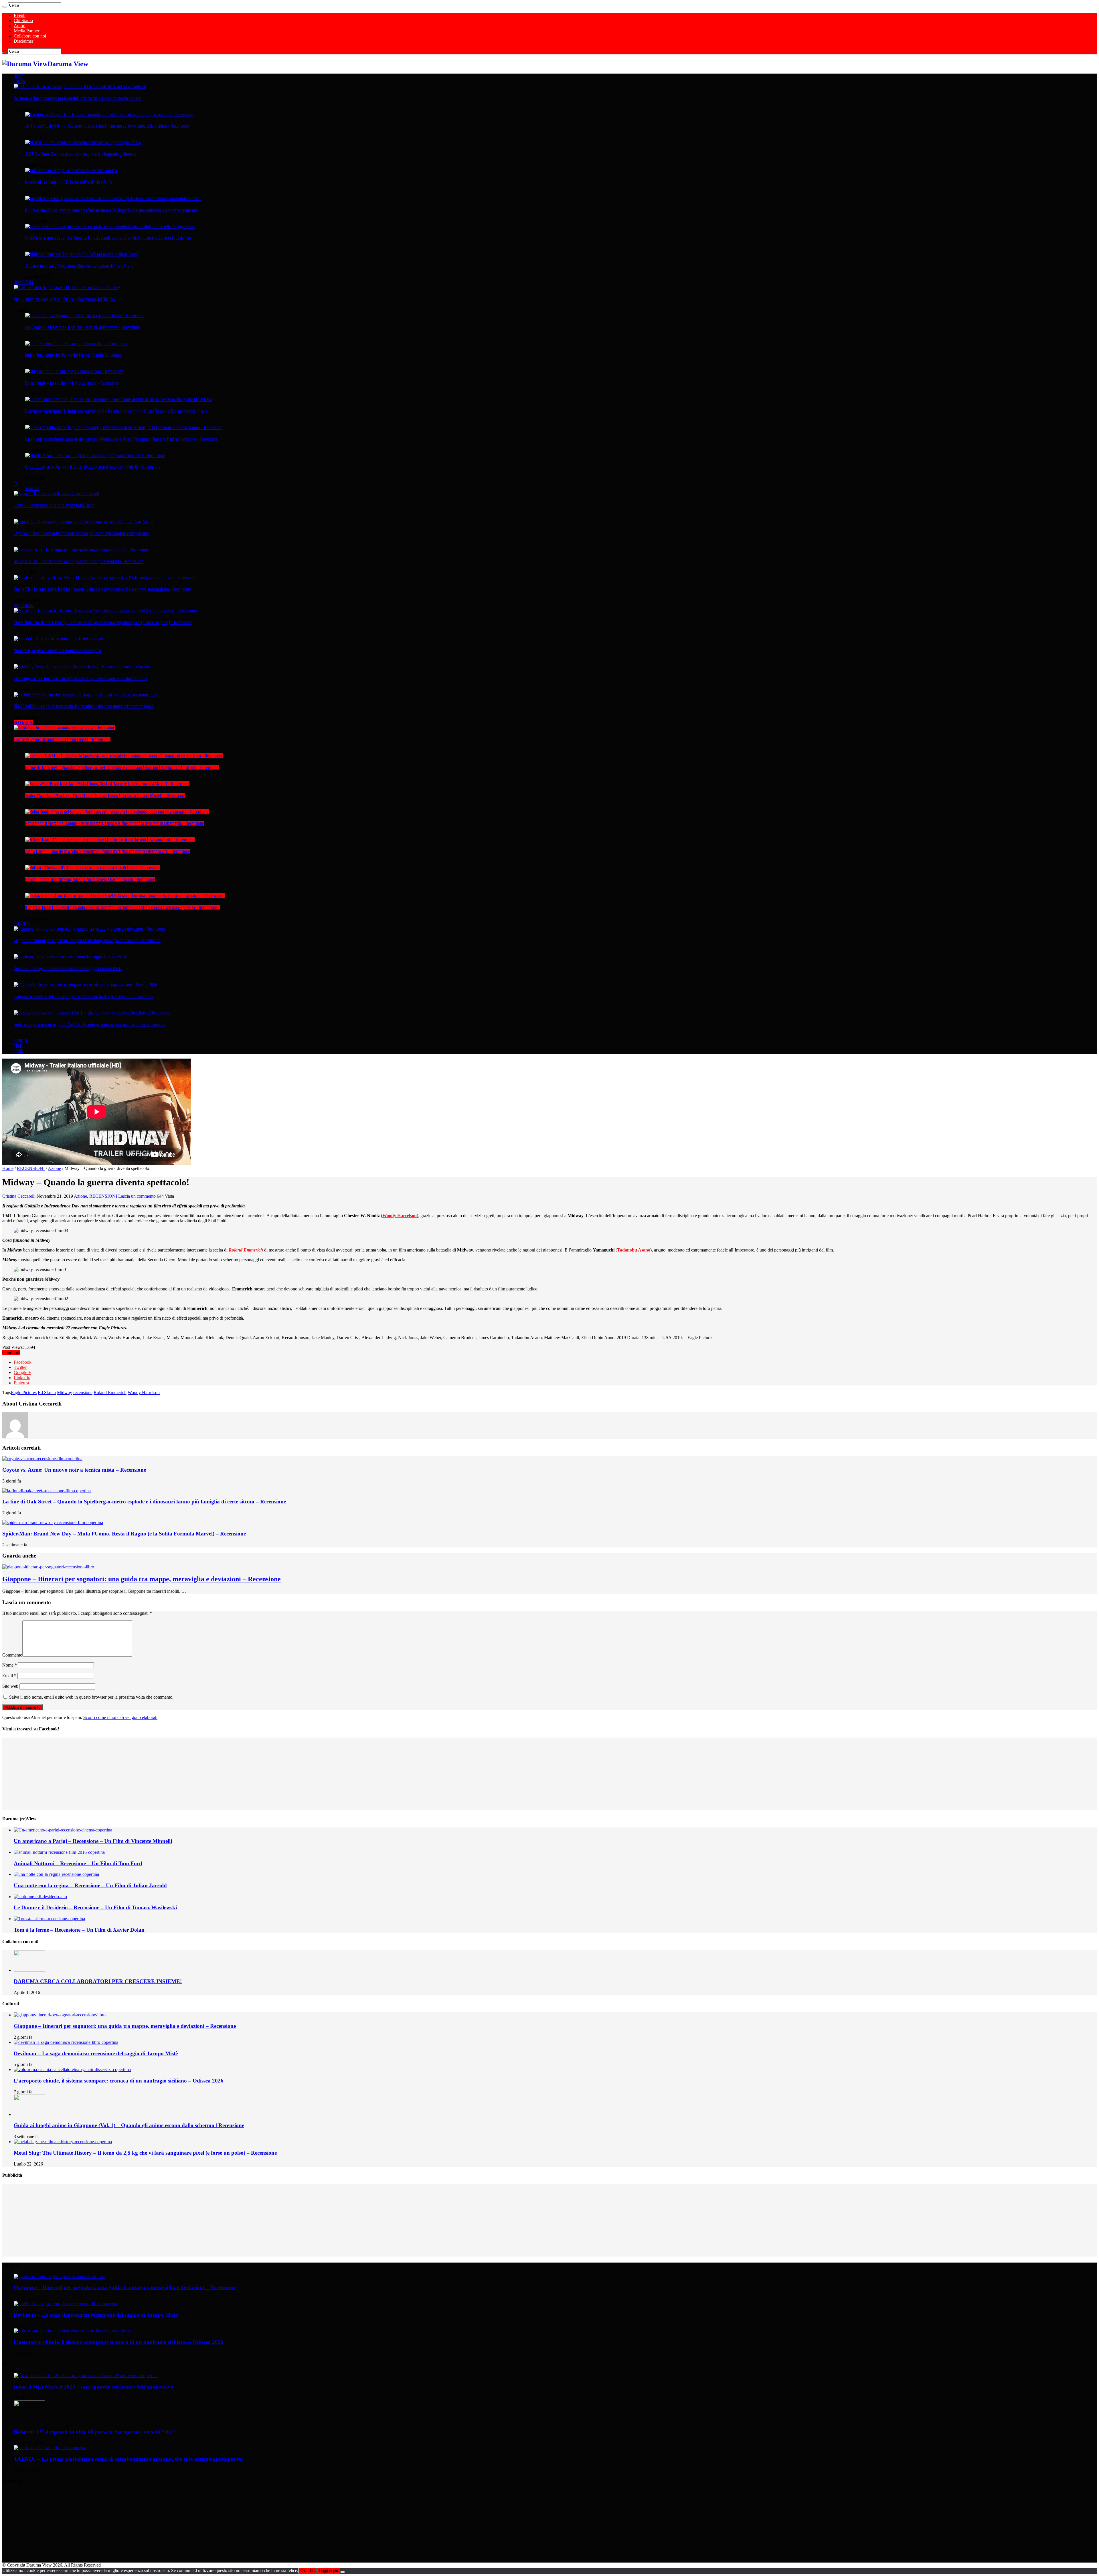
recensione (83, 1392)
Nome (10, 1665)
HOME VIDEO (24, 282)
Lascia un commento (137, 1196)
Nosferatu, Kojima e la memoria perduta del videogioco (57, 650)
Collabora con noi (30, 36)
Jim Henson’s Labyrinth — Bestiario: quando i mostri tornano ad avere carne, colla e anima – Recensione (107, 126)
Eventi (20, 15)
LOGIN (18, 1051)
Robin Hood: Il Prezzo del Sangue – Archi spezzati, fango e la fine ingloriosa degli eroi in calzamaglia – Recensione (115, 823)
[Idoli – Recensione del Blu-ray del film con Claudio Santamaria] (76, 344)
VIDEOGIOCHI (24, 605)
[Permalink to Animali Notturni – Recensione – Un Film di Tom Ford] (59, 1852)
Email (9, 1676)
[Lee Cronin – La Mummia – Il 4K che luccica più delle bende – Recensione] (85, 315)
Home (8, 1168)
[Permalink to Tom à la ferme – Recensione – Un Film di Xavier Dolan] (49, 1919)
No (312, 2571)
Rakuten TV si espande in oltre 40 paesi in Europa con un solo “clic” (94, 2432)
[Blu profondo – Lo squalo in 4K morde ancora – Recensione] (74, 371)
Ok (303, 2571)
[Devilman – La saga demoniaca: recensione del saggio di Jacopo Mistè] (70, 957)
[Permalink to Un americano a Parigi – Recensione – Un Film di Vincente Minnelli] (63, 1830)
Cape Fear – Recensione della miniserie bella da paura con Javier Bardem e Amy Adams (81, 533)
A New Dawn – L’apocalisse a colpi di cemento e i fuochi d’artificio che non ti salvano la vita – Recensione (108, 851)
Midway (65, 1392)
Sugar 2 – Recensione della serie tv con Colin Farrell (54, 505)
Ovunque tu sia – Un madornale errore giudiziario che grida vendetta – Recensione (79, 561)
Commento (12, 1655)
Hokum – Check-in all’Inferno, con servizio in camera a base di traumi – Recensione (90, 879)
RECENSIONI (23, 723)
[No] (343, 2572)
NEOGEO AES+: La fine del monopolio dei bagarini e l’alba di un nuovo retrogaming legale (84, 706)
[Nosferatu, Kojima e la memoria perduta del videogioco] (60, 639)
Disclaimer (23, 41)
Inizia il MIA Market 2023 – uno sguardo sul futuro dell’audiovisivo (94, 2387)
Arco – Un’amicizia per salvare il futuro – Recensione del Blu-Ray (65, 299)
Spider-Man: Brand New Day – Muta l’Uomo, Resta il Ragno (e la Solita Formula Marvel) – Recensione (105, 795)
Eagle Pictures (24, 1392)
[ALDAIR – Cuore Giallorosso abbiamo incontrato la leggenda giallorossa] (83, 142)
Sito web (10, 1686)
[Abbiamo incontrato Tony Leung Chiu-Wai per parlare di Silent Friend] (82, 254)
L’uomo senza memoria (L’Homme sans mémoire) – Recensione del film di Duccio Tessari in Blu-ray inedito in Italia (116, 411)
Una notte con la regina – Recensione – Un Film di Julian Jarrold (90, 1885)
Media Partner (26, 31)
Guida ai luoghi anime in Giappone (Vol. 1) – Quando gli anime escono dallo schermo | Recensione (90, 1025)
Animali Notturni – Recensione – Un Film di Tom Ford (78, 1863)
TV (16, 483)
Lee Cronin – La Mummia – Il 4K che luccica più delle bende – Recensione (83, 327)
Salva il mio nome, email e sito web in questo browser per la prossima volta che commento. (91, 1697)
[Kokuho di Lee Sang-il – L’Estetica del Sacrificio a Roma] (71, 170)
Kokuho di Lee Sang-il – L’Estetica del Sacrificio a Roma (69, 182)
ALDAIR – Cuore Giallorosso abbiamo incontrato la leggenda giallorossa (81, 154)
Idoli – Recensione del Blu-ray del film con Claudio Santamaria (74, 355)
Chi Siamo (23, 20)
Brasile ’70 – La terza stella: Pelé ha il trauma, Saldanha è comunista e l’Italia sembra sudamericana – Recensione (102, 589)
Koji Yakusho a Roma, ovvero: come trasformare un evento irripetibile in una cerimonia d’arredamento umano (111, 210)
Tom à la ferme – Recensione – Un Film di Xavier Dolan (79, 1930)
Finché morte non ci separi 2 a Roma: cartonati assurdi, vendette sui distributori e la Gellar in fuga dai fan (108, 238)
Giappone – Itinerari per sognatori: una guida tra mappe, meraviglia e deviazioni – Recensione (87, 940)
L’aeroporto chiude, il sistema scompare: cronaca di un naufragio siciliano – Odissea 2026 (83, 996)
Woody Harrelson (400, 1216)
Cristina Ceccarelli (19, 1196)
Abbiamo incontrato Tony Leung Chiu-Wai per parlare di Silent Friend (79, 266)
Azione (54, 1168)
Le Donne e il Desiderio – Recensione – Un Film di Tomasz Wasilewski (95, 1907)
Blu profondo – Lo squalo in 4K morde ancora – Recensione (72, 383)
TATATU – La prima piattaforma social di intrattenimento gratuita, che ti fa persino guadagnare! (128, 2459)
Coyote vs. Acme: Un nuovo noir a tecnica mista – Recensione (62, 739)
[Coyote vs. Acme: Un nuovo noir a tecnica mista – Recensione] (64, 728)
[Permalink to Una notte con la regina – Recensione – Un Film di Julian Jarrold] (56, 1874)
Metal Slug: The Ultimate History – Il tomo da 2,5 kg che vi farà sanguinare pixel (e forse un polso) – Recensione (103, 622)
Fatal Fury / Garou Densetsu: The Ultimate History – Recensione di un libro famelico (80, 678)
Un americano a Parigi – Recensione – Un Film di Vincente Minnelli (93, 1841)
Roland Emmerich (110, 1392)
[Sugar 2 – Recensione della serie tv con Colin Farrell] (56, 494)
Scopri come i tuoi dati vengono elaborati (120, 1717)
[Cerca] (5, 7)
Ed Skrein (47, 1392)
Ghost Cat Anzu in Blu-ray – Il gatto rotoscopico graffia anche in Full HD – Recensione (93, 467)
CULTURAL (22, 924)
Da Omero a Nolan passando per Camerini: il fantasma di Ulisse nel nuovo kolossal (78, 98)
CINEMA (20, 81)
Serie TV (32, 488)
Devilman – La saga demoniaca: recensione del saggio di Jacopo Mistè (68, 968)
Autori (20, 26)
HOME (19, 76)
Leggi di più (329, 2571)
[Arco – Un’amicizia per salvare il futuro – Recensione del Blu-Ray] (67, 287)
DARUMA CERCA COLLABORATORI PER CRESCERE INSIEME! (98, 1981)
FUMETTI (21, 1041)
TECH (18, 1046)
